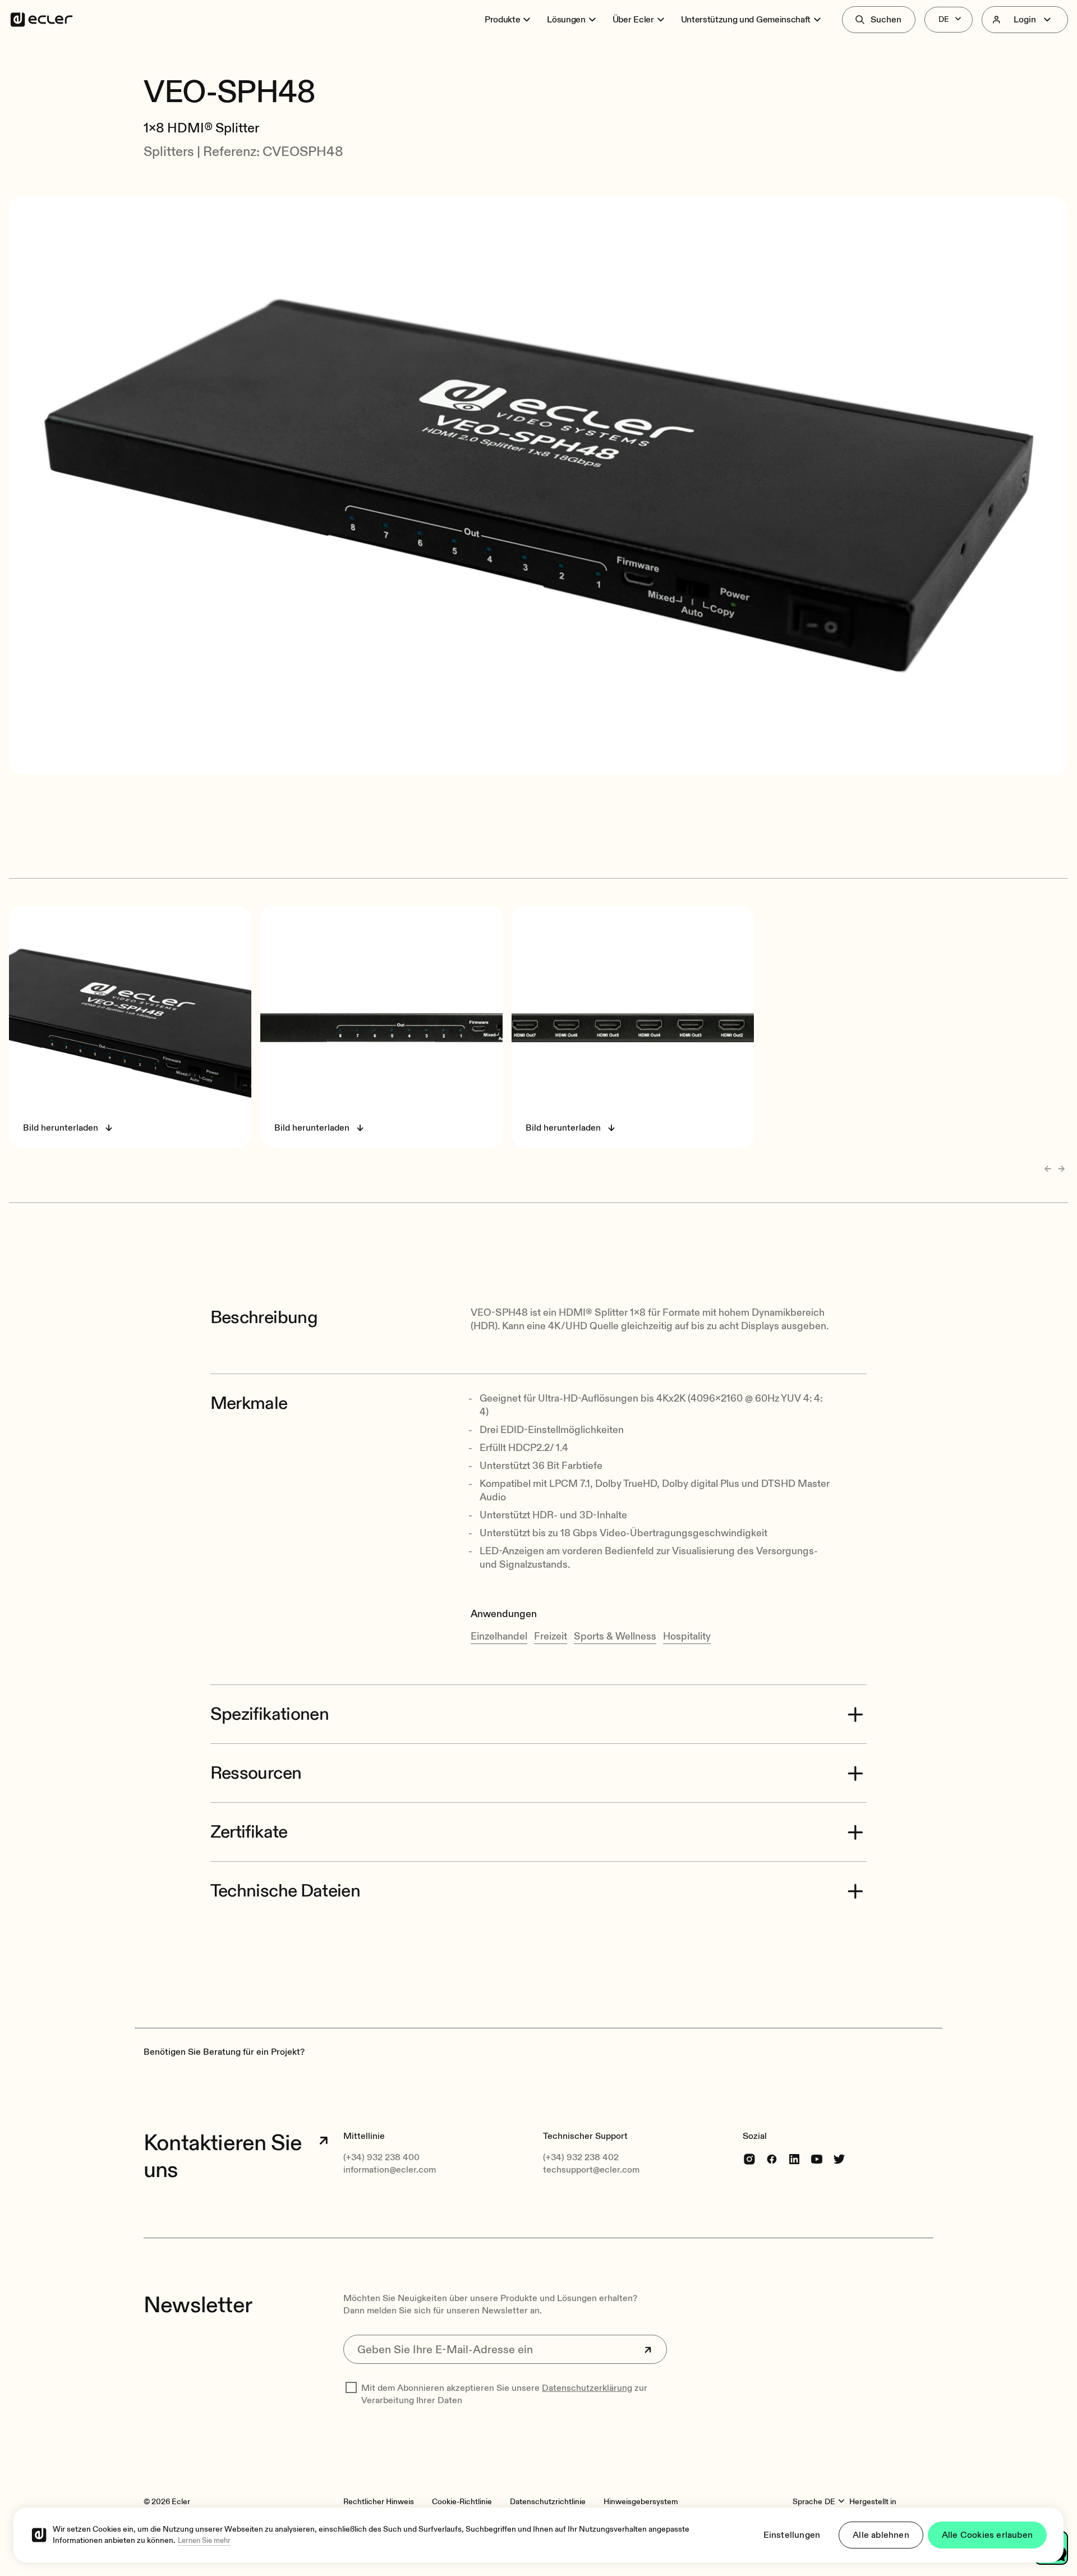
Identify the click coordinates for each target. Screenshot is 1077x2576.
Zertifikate (249, 1832)
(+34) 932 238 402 (581, 2157)
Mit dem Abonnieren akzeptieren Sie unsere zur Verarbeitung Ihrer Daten (504, 2394)
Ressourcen (256, 1773)
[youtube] (817, 2158)
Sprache (807, 2502)
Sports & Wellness (615, 1636)
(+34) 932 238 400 (381, 2157)
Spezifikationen (270, 1714)
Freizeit (551, 1636)
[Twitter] (839, 2158)
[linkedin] (794, 2158)
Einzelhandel (499, 1636)
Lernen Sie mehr (204, 2541)
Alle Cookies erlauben (987, 2535)
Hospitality (687, 1636)
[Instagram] (749, 2158)
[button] (538, 61)
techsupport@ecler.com (591, 2170)
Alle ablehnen (881, 2535)
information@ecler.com (390, 2170)
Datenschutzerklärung (587, 2388)
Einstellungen (792, 2535)
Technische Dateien (285, 1891)
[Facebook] (772, 2158)
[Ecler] (42, 20)
